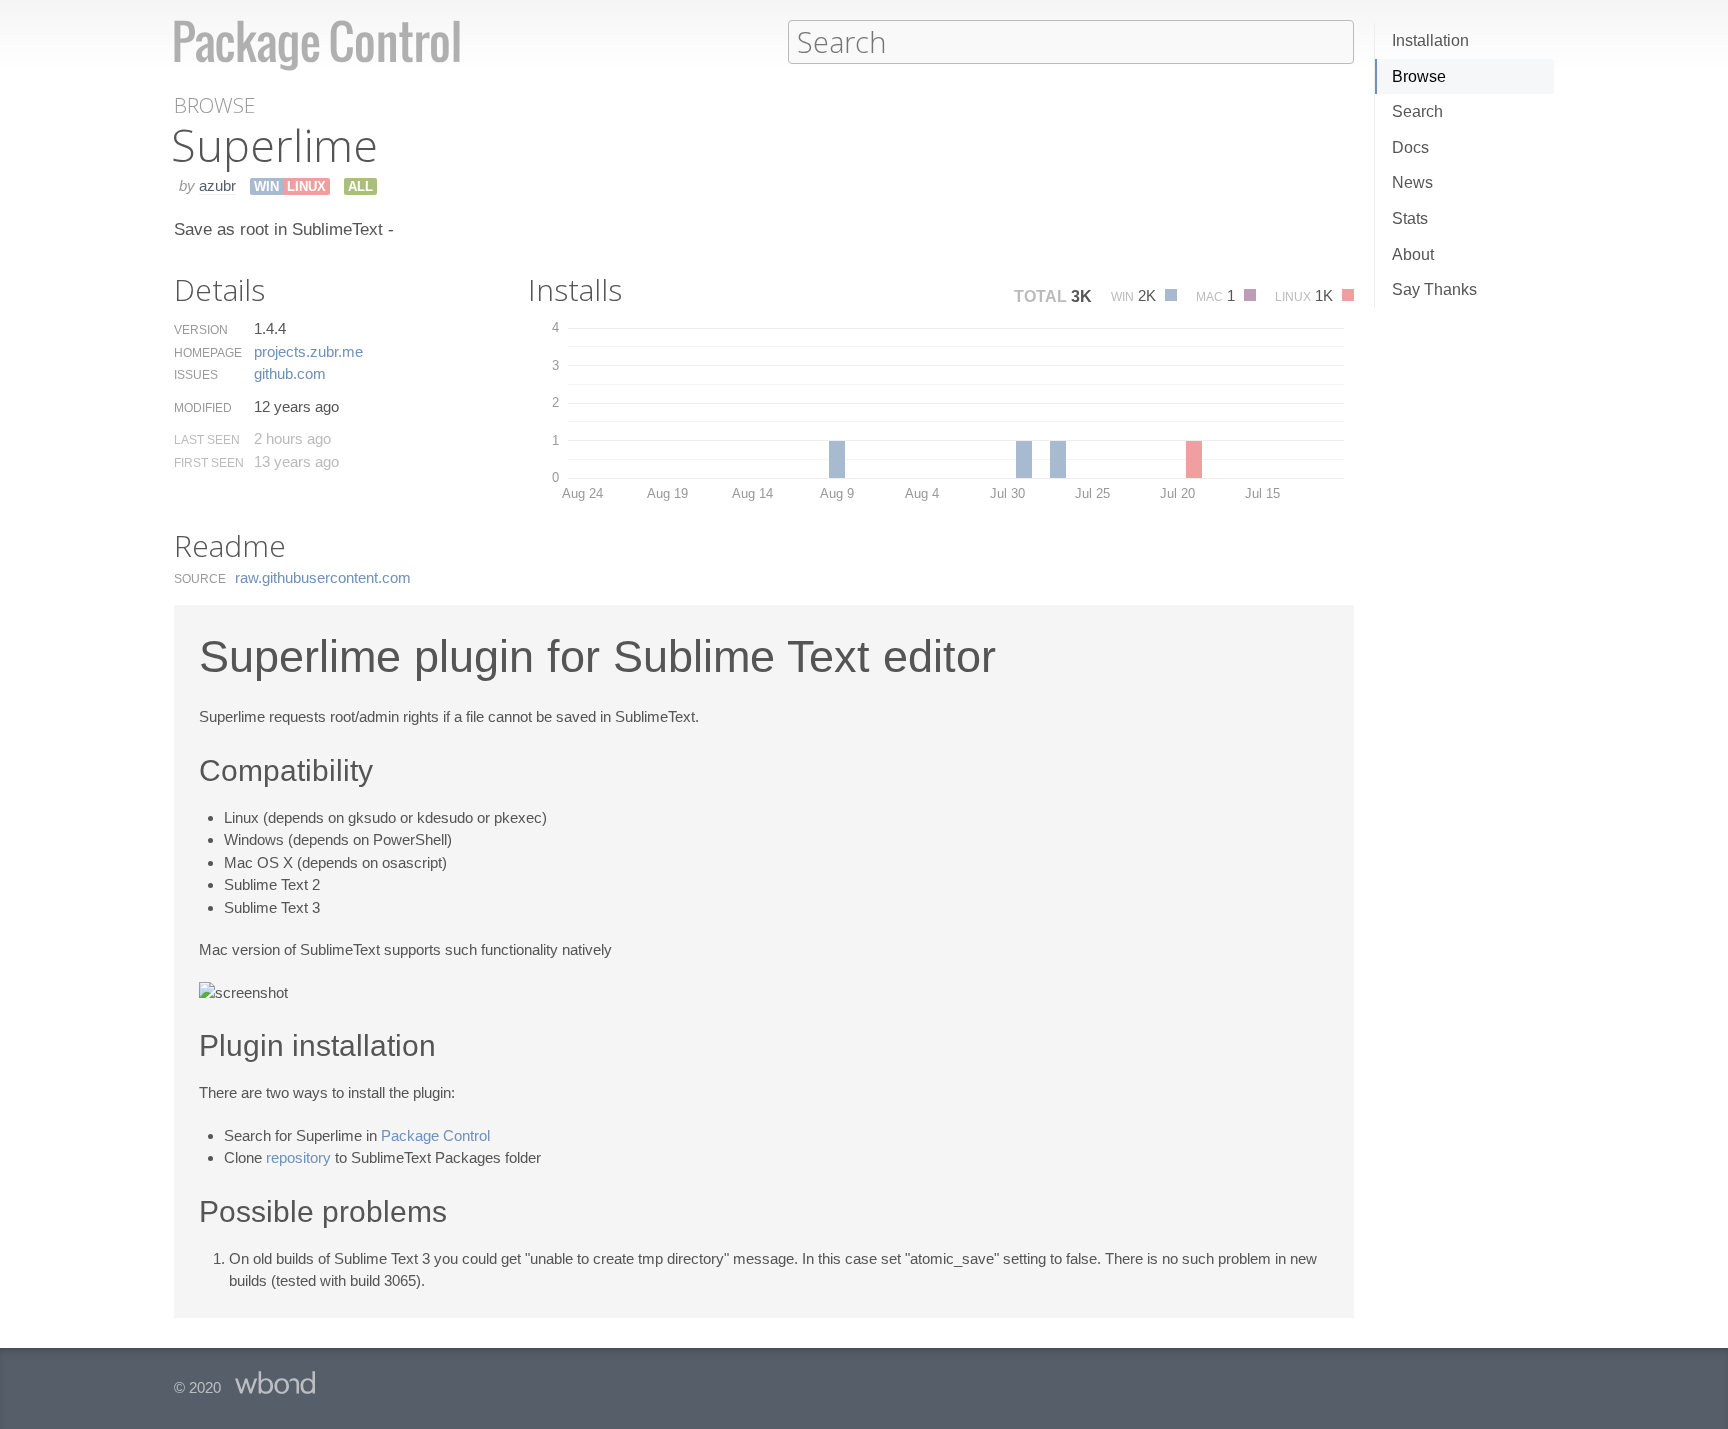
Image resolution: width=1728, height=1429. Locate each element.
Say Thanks (1434, 289)
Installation (1430, 40)
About (1413, 254)
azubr (217, 185)
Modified (203, 408)
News (1412, 182)
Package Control (435, 1135)
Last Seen (207, 440)
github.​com (290, 373)
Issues (196, 375)
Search (1417, 111)
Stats (1410, 218)
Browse (1419, 76)
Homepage (208, 353)
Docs (1410, 147)
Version (201, 330)
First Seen (209, 463)
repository (298, 1157)
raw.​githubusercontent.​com (323, 577)
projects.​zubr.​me (308, 351)
